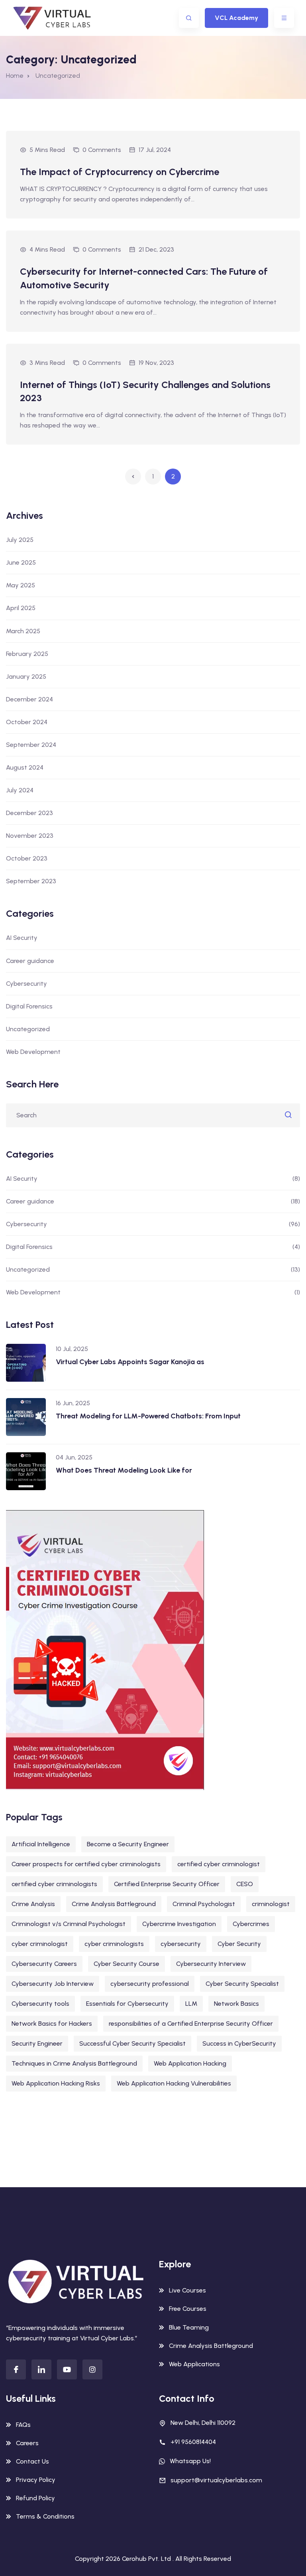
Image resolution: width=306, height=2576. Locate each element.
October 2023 (27, 858)
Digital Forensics (29, 1006)
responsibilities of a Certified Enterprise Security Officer (191, 2024)
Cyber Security (239, 1944)
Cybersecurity (26, 984)
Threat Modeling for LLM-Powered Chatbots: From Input (148, 1416)
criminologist (271, 1904)
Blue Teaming (189, 2327)
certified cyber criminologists (54, 1884)
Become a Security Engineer (128, 1844)
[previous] (133, 477)
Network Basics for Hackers (52, 2024)
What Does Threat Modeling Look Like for (124, 1470)
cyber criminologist (40, 1944)
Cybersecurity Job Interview (53, 1984)
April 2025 (21, 608)
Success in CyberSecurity (239, 2043)
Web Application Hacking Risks (56, 2083)
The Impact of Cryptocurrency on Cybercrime (120, 172)
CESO (245, 1884)
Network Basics (236, 2004)
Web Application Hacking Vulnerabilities (174, 2083)
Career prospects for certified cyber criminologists (86, 1864)
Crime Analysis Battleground (114, 1904)
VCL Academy (236, 18)
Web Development (33, 1052)
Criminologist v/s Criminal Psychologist (69, 1924)
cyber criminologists (114, 1944)
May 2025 (21, 585)
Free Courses (188, 2309)
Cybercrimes (251, 1924)
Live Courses (187, 2290)
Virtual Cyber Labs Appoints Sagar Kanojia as (130, 1362)
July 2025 (20, 540)
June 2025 (21, 562)
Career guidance (30, 961)
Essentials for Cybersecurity (127, 2004)
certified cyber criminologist (219, 1864)
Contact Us (32, 2461)
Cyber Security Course (127, 1964)
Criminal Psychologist (204, 1904)
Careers (27, 2443)
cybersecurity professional (150, 1984)
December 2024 (29, 699)
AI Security (22, 938)
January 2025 (26, 676)
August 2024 (25, 767)
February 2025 (27, 654)
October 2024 (27, 722)
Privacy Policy (36, 2480)
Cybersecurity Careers (44, 1964)
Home (15, 76)
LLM (191, 2004)
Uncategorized (28, 1029)
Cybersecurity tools (40, 2004)
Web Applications (194, 2364)
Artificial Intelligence (41, 1844)
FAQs (23, 2425)
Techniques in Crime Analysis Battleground (74, 2063)
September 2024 (31, 745)
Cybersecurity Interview (211, 1964)
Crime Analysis (33, 1904)
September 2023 (31, 881)
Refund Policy (35, 2498)
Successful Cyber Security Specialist (132, 2043)
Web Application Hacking (190, 2063)
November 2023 (30, 836)
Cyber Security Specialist (242, 1984)
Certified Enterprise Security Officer (167, 1884)
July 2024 (20, 790)
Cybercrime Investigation (179, 1924)
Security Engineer (37, 2043)
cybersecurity (181, 1944)
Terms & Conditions (45, 2516)
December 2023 (29, 813)
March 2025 (23, 631)
